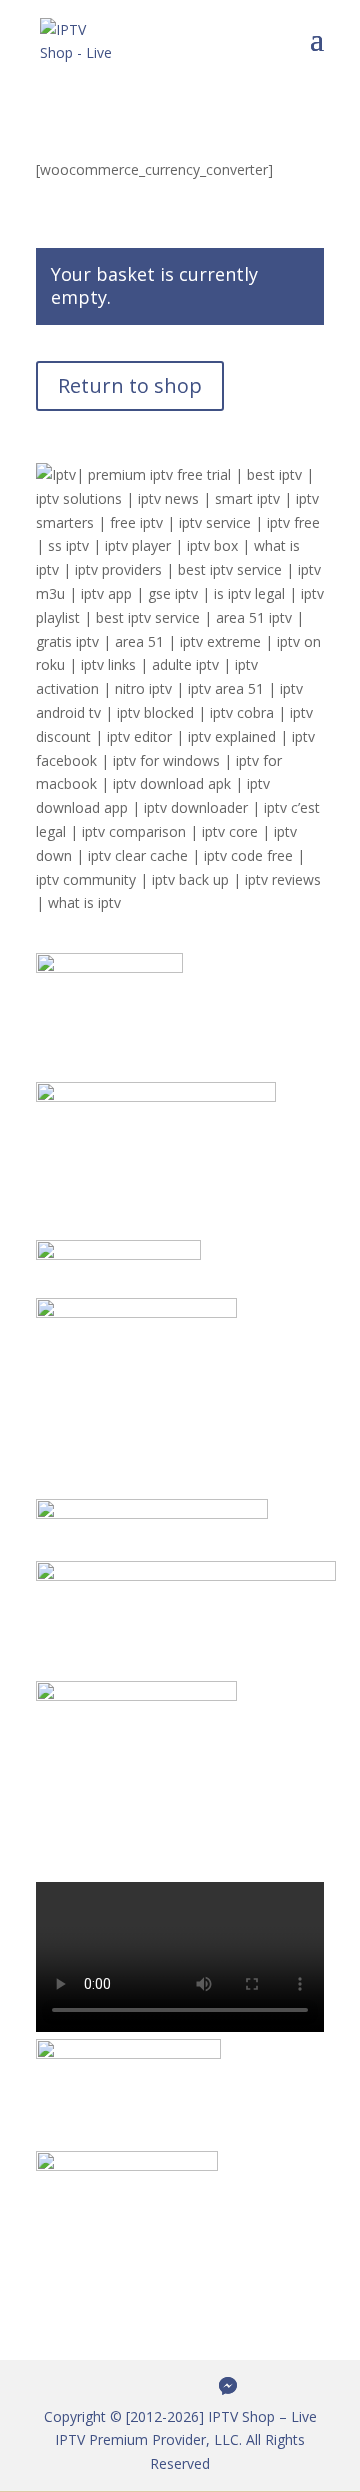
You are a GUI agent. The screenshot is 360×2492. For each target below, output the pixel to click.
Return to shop (130, 385)
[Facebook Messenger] (228, 2386)
